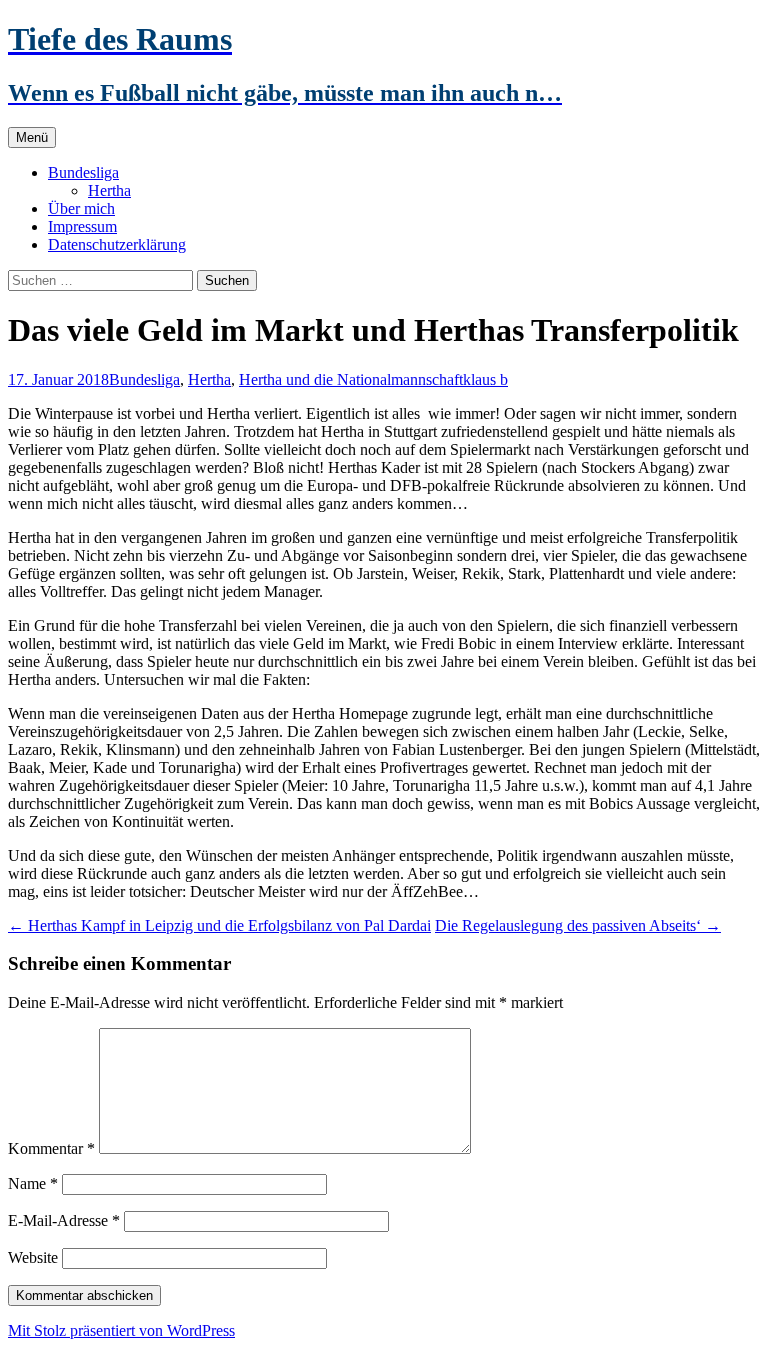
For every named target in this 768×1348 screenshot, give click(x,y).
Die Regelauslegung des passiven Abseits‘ (578, 925)
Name (33, 1183)
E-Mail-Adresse (64, 1220)
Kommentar (51, 1148)
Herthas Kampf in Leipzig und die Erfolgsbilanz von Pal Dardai (219, 925)
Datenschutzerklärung (117, 244)
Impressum (82, 226)
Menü (32, 137)
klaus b (485, 379)
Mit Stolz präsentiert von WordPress (121, 1330)
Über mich (81, 208)
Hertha (109, 190)
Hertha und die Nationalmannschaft (351, 379)
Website (33, 1257)
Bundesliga (83, 172)
